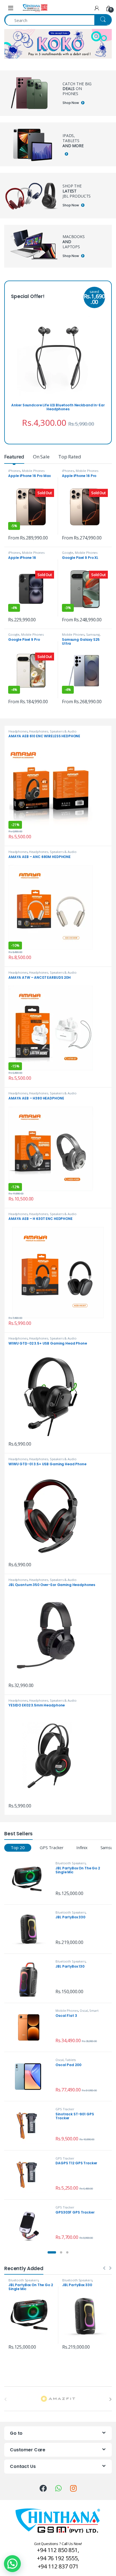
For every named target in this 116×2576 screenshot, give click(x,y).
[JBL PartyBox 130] (31, 1978)
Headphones (18, 731)
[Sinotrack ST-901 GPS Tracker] (31, 2126)
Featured (14, 457)
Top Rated (70, 457)
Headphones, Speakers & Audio (53, 731)
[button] (52, 2252)
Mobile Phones (33, 471)
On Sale (41, 457)
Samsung (93, 634)
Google (68, 553)
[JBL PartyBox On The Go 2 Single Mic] (31, 1880)
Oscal (84, 2011)
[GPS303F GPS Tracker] (31, 2224)
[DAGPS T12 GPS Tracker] (31, 2175)
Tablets (70, 2060)
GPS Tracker (52, 1847)
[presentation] (111, 2399)
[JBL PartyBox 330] (31, 1929)
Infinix (82, 1847)
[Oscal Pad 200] (31, 2077)
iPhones (14, 471)
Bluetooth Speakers (70, 1863)
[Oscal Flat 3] (31, 2027)
